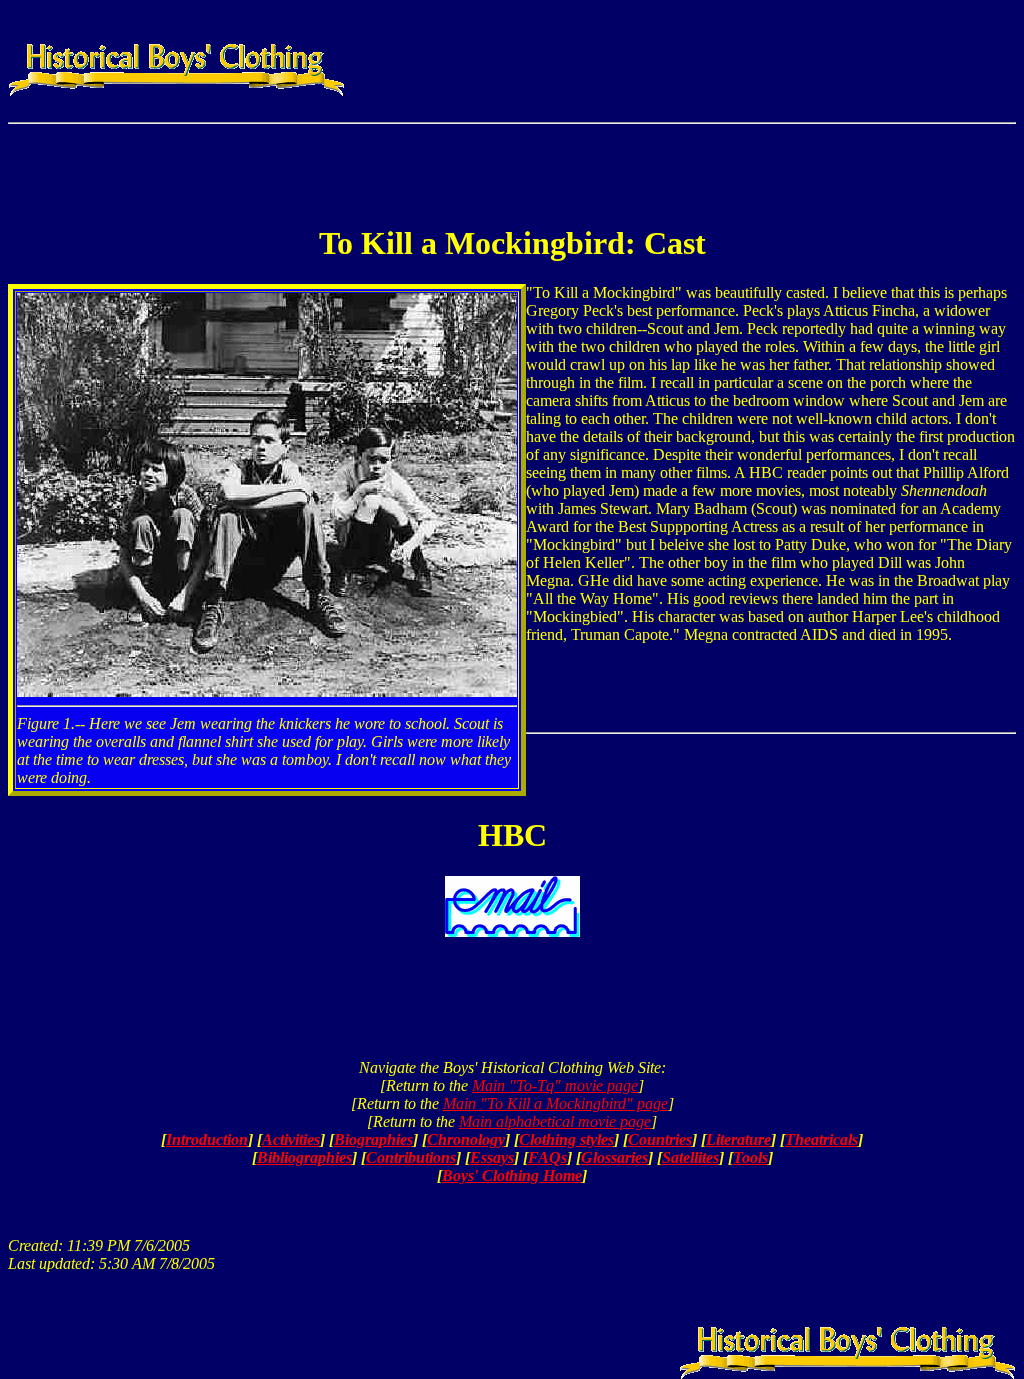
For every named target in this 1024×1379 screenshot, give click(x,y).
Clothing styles (566, 1139)
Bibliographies (304, 1157)
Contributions (411, 1157)
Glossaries (614, 1157)
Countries (660, 1139)
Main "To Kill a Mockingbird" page (555, 1103)
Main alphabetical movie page (555, 1121)
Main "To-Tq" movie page (555, 1085)
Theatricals (821, 1139)
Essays (492, 1157)
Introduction (207, 1139)
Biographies (373, 1139)
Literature (738, 1139)
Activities (291, 1139)
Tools (750, 1157)
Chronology (466, 1139)
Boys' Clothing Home (512, 1175)
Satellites (690, 1157)
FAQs (547, 1157)
